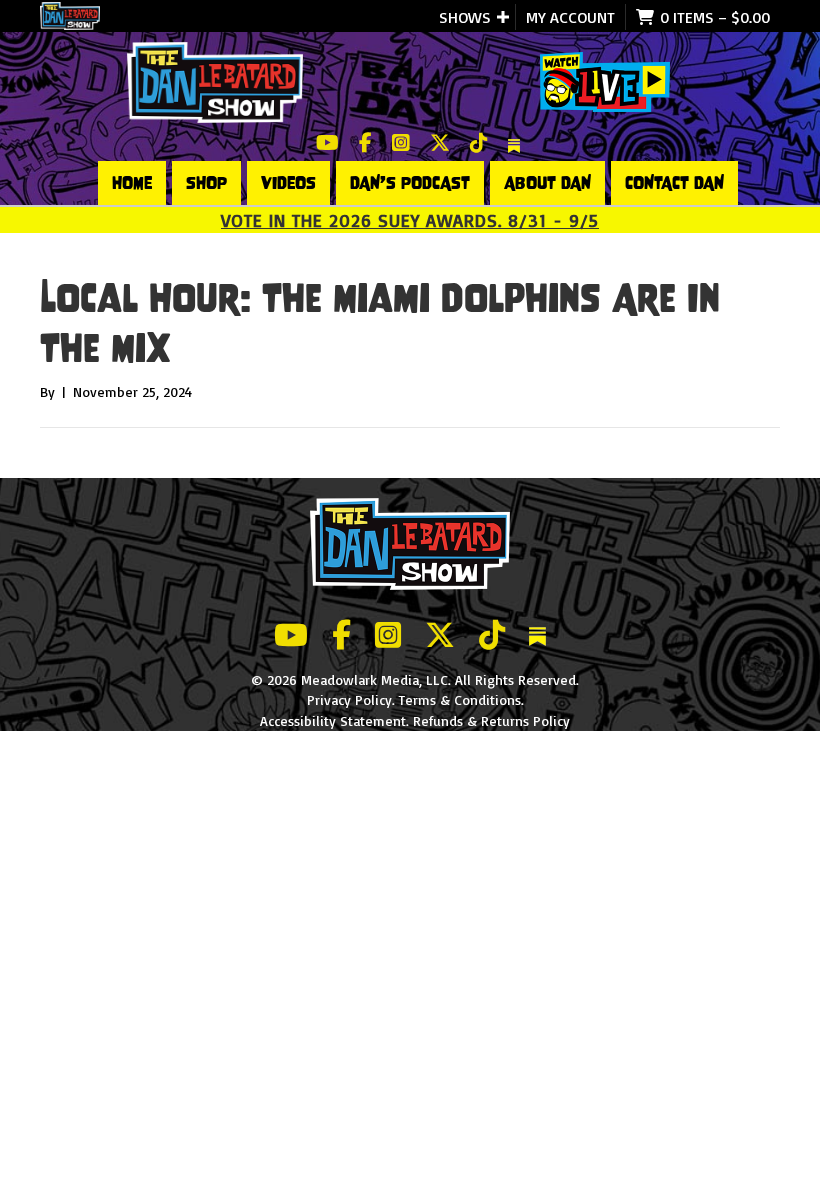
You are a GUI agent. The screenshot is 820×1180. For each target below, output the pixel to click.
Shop (206, 183)
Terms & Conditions (460, 699)
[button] (503, 17)
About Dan (547, 183)
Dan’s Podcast (410, 183)
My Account (570, 17)
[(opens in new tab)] (605, 80)
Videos (288, 183)
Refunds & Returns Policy (491, 720)
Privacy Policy (349, 699)
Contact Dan (674, 183)
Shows (465, 17)
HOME (132, 183)
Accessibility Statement (333, 720)
